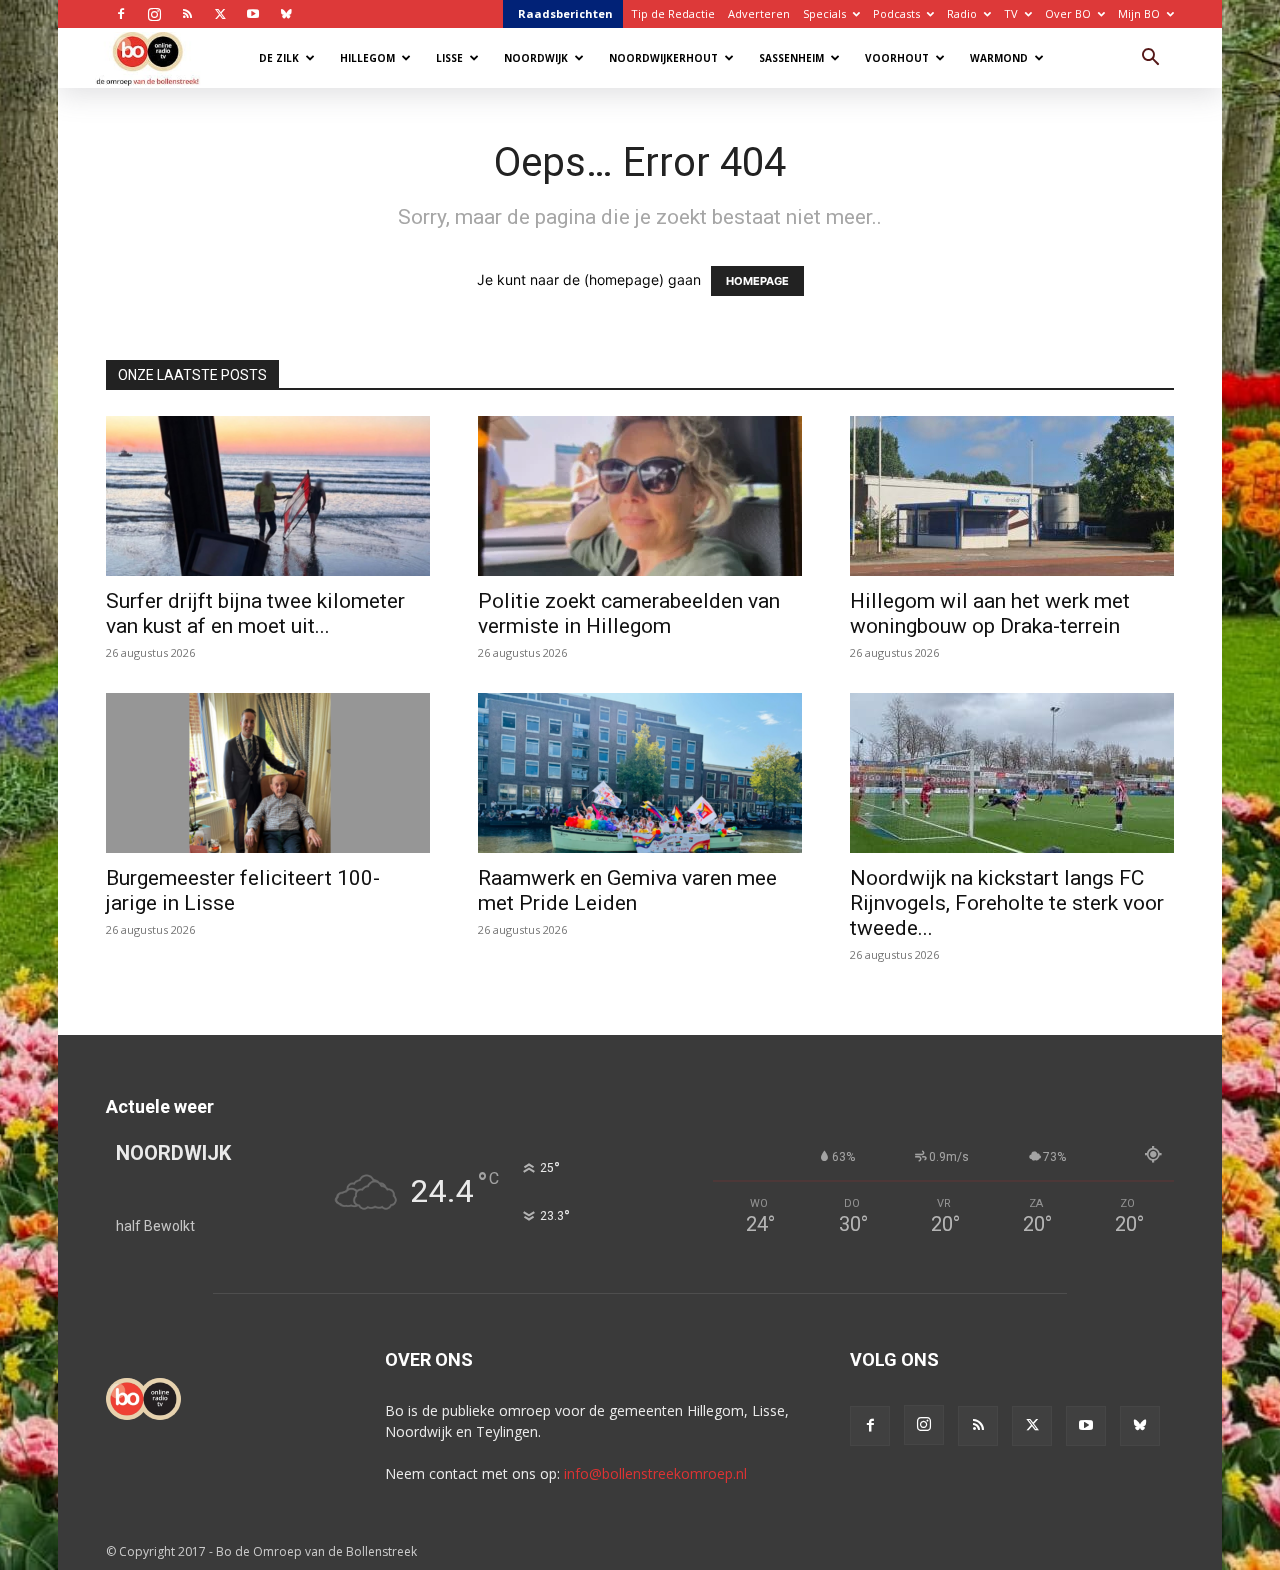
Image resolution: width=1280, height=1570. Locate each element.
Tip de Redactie (673, 13)
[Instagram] (154, 14)
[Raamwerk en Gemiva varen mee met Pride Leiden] (640, 773)
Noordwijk (536, 58)
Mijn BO (1139, 13)
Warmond (999, 58)
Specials (824, 13)
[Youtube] (253, 14)
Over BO (1068, 13)
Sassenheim (791, 58)
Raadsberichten (565, 13)
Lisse (449, 58)
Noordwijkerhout (663, 58)
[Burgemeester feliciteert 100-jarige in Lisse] (268, 773)
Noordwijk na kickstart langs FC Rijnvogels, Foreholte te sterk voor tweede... (1007, 903)
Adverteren (759, 13)
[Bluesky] (286, 14)
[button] (1150, 59)
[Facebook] (121, 14)
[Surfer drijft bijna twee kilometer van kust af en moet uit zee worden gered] (268, 496)
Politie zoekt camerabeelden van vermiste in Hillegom (629, 613)
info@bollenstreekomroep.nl (655, 1473)
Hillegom (367, 58)
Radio (962, 13)
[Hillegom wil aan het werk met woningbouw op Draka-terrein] (1012, 496)
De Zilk (279, 58)
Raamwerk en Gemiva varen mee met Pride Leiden (627, 890)
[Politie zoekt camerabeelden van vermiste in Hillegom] (640, 496)
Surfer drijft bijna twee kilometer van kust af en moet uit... (255, 613)
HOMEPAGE (757, 281)
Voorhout (897, 58)
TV (1011, 13)
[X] (220, 14)
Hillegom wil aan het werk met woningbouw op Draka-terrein (990, 613)
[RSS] (187, 14)
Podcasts (896, 13)
